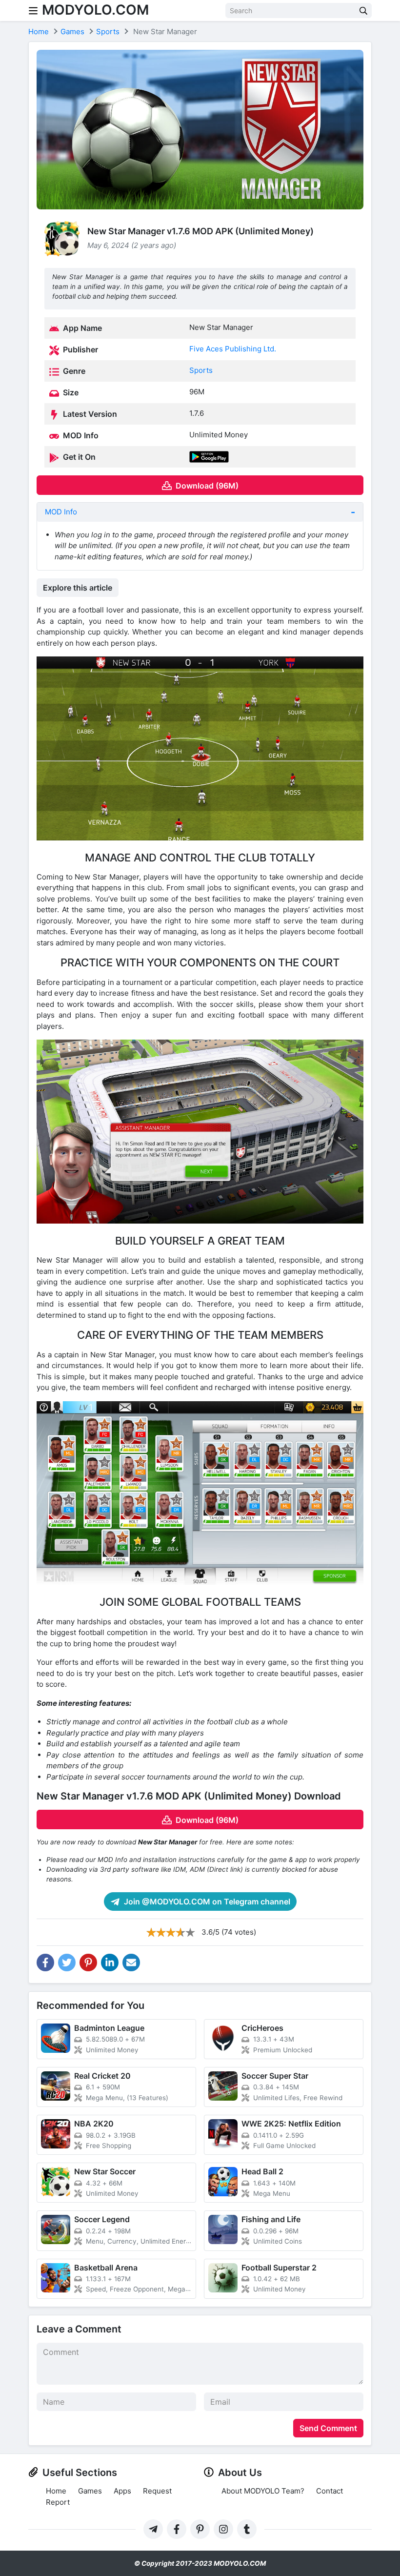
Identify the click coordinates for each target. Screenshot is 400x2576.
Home (56, 2491)
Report (58, 2502)
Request (157, 2491)
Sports (201, 370)
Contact (330, 2491)
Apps (122, 2491)
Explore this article (78, 588)
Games (90, 2491)
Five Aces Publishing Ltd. (233, 349)
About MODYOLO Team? (263, 2491)
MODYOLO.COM (95, 10)
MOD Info (61, 512)
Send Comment (328, 2428)
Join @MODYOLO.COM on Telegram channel (206, 1901)
